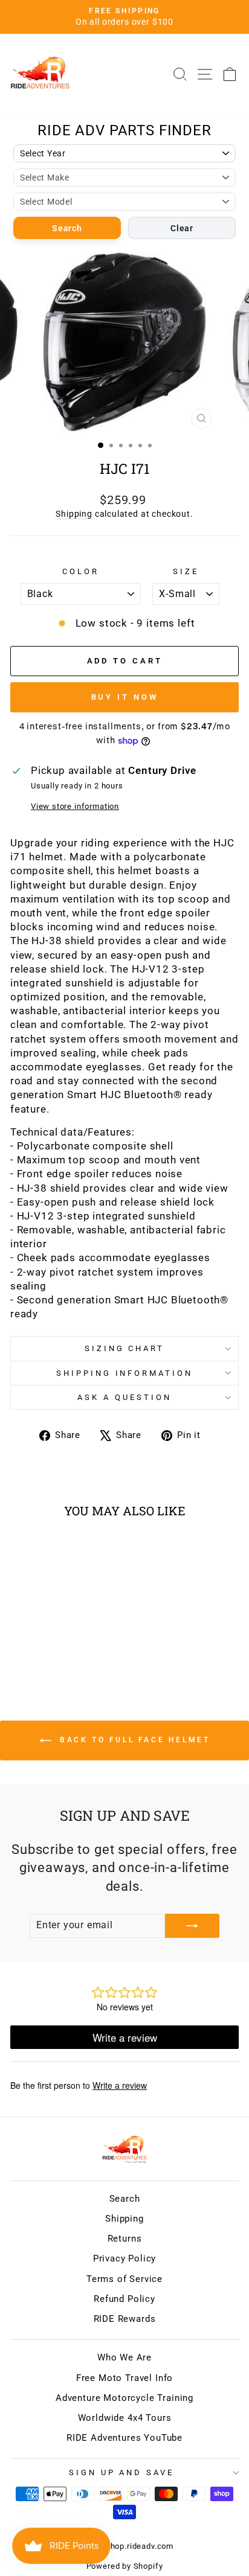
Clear (182, 228)
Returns (125, 2239)
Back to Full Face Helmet (133, 1740)
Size (186, 571)
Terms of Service (124, 2279)
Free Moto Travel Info (124, 2378)
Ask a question (124, 1397)
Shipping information (125, 1373)
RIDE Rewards (125, 2319)
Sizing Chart (125, 1348)
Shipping (74, 514)
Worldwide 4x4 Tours (125, 2418)
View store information (75, 806)
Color (81, 571)
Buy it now (125, 697)
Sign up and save (122, 2472)
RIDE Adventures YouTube (124, 2438)
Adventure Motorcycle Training (124, 2398)
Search (67, 228)
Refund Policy (124, 2299)
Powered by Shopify (125, 2566)
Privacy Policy (125, 2258)
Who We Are (124, 2357)
